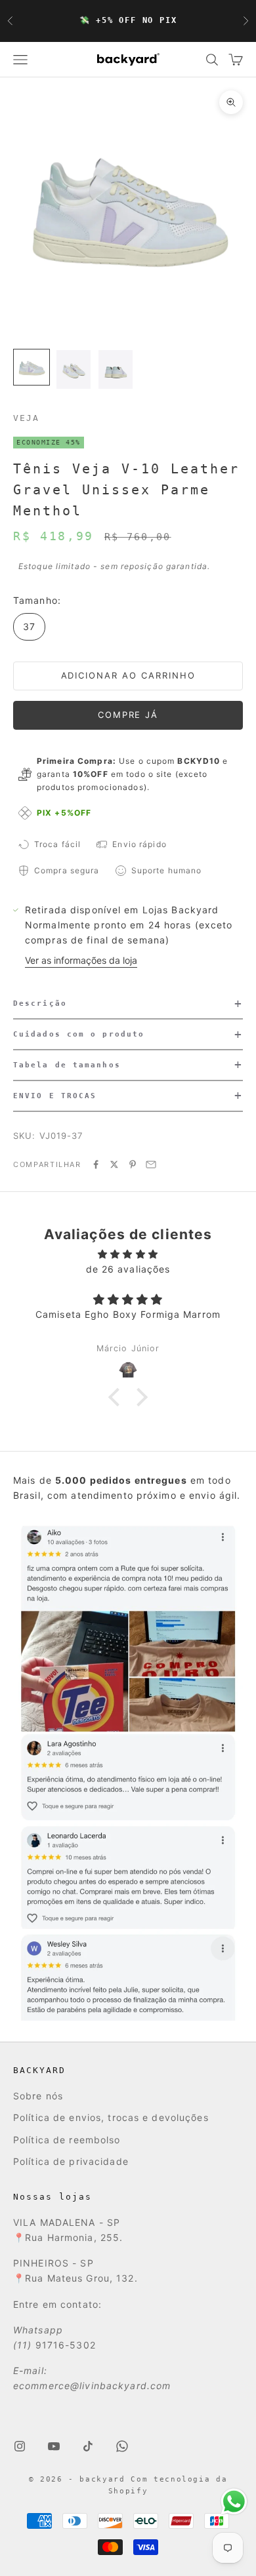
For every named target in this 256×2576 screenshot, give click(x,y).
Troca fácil (57, 844)
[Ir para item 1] (32, 367)
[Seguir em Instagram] (20, 2446)
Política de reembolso (67, 2140)
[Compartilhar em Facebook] (96, 1164)
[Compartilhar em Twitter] (114, 1164)
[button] (128, 1004)
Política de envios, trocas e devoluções (111, 2117)
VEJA (26, 418)
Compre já (128, 715)
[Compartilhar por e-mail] (151, 1164)
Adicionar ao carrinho (128, 675)
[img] (128, 1254)
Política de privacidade (71, 2161)
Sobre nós (38, 2096)
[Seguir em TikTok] (88, 2446)
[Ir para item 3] (116, 370)
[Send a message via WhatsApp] (234, 2502)
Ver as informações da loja (81, 960)
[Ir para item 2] (74, 370)
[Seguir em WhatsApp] (122, 2446)
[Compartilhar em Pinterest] (133, 1164)
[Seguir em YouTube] (54, 2446)
